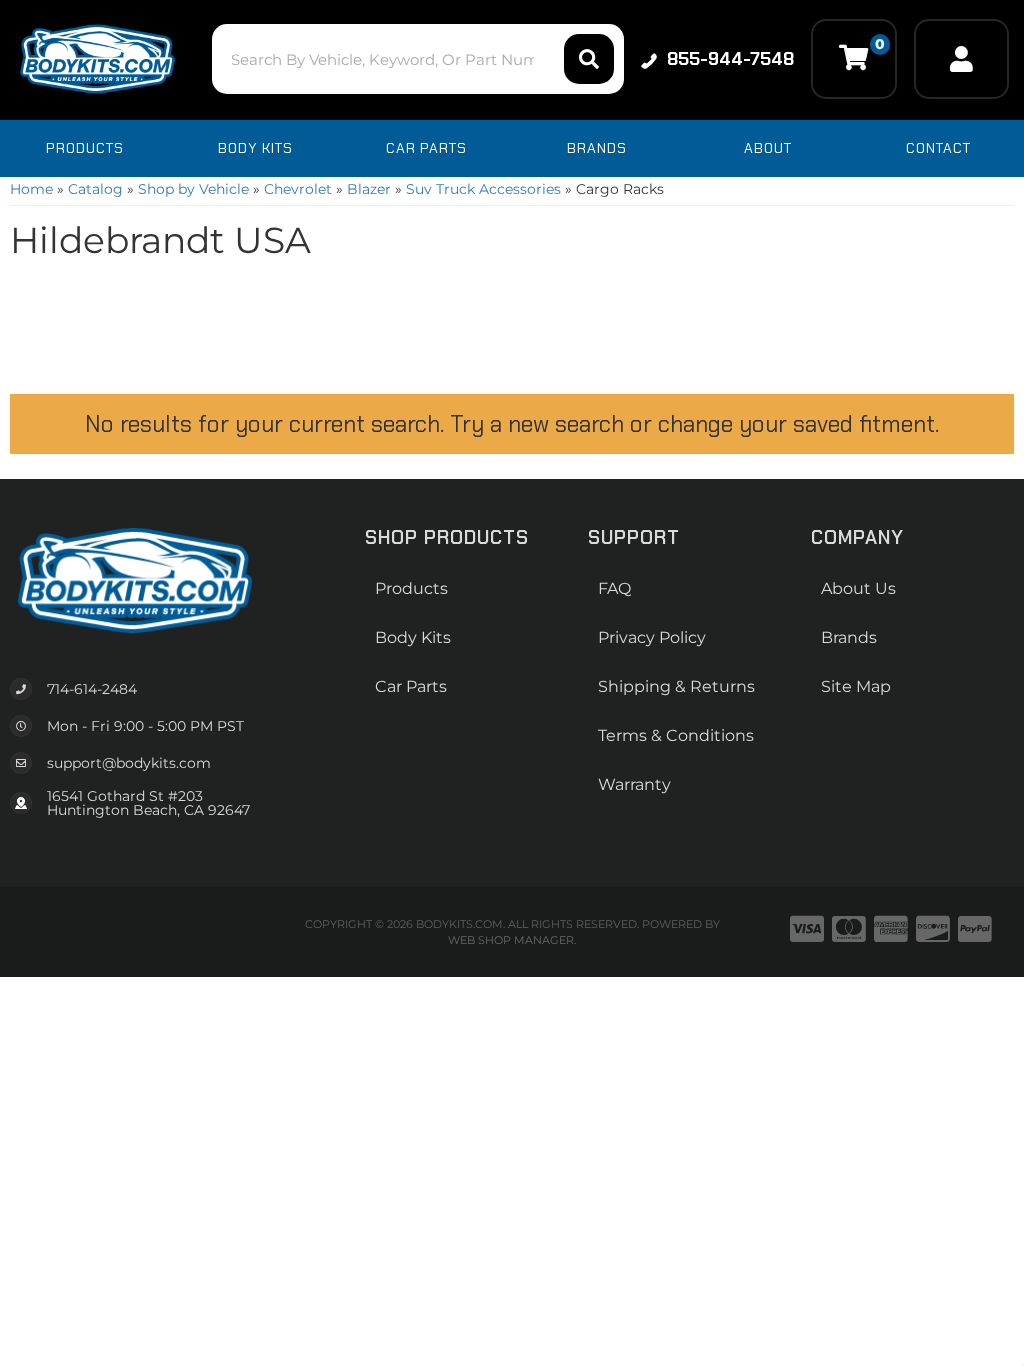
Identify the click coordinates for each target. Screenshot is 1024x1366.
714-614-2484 (92, 689)
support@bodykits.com (129, 763)
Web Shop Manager (511, 940)
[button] (418, 59)
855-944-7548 (730, 59)
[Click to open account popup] (961, 59)
